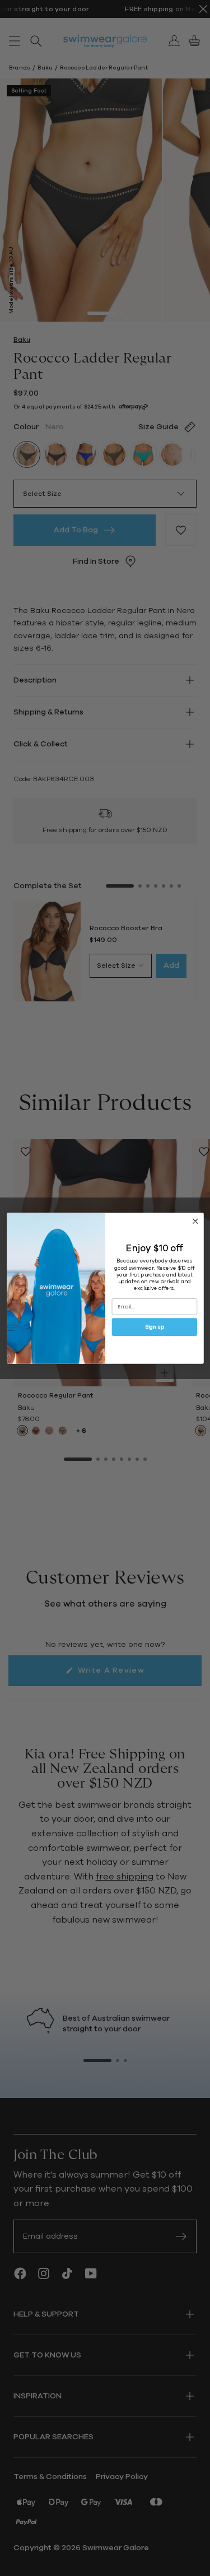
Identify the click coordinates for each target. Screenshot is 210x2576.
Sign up (154, 1327)
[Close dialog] (195, 1221)
